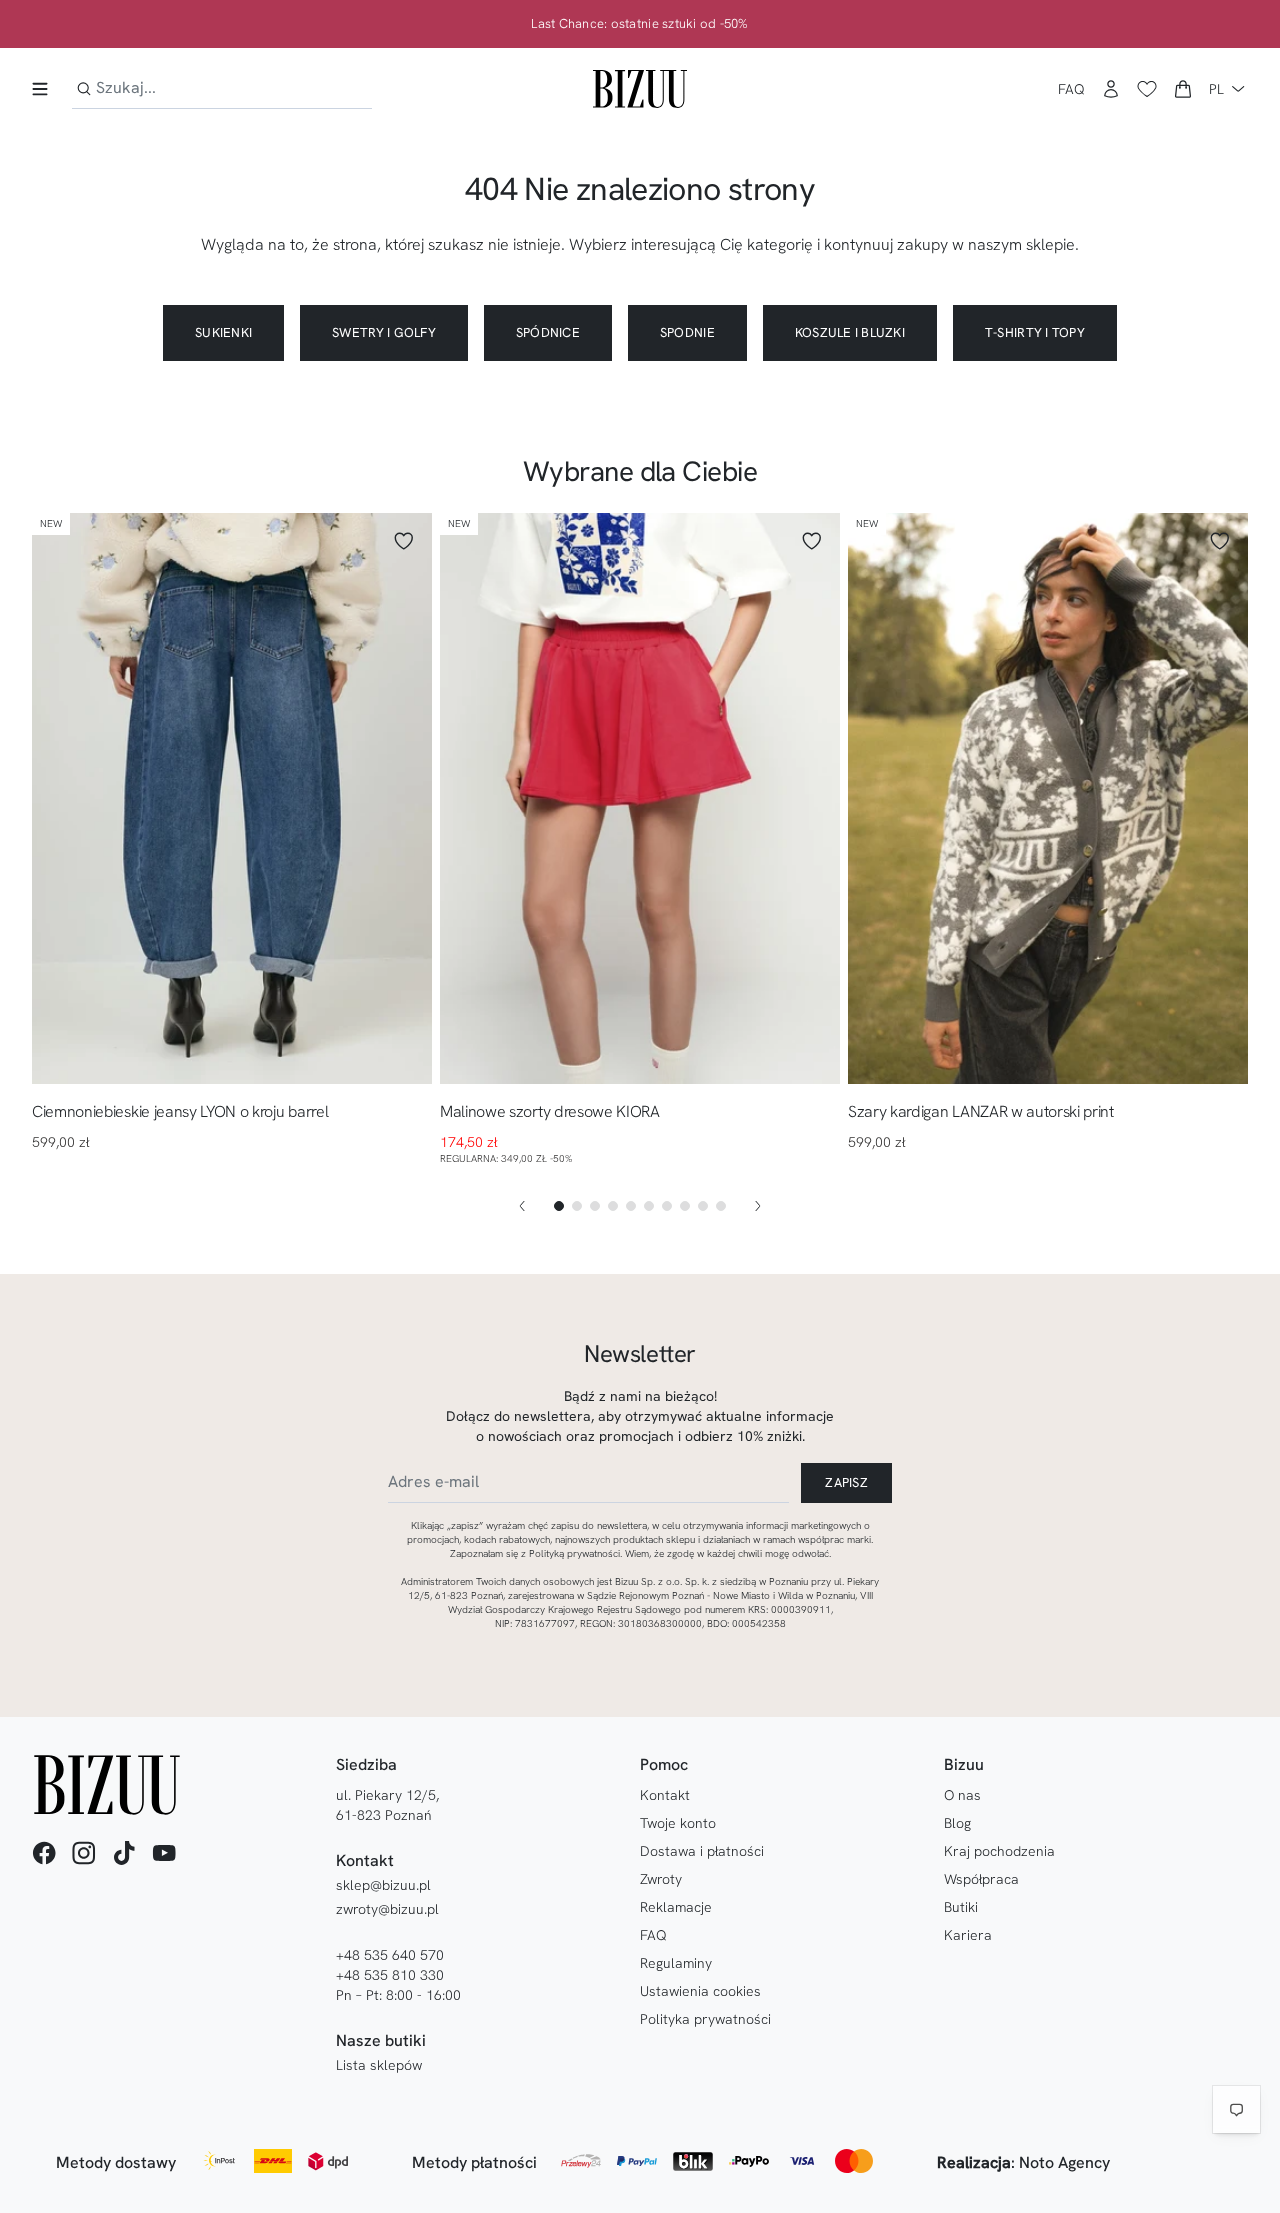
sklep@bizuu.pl (383, 1885)
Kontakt (665, 1795)
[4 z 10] (613, 1206)
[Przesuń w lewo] (522, 1206)
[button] (1183, 89)
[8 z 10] (685, 1206)
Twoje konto (678, 1823)
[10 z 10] (721, 1206)
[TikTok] (124, 1853)
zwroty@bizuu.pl (387, 1909)
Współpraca (981, 1879)
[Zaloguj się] (1111, 89)
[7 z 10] (667, 1206)
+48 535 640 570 (390, 1955)
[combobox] (222, 88)
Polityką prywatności (574, 1553)
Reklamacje (676, 1907)
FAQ (1071, 89)
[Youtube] (164, 1853)
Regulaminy (676, 1963)
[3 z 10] (595, 1206)
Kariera (968, 1935)
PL (1216, 89)
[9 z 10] (703, 1206)
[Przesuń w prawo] (758, 1206)
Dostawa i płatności (702, 1851)
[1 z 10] (559, 1206)
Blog (957, 1823)
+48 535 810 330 (390, 1975)
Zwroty (661, 1879)
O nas (962, 1795)
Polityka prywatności (705, 2019)
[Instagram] (84, 1853)
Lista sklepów (379, 2065)
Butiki (961, 1907)
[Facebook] (44, 1853)
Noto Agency (1064, 2162)
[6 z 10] (649, 1206)
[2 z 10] (577, 1206)
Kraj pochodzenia (999, 1851)
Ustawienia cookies (700, 1991)
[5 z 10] (631, 1206)
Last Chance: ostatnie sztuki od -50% (639, 24)
